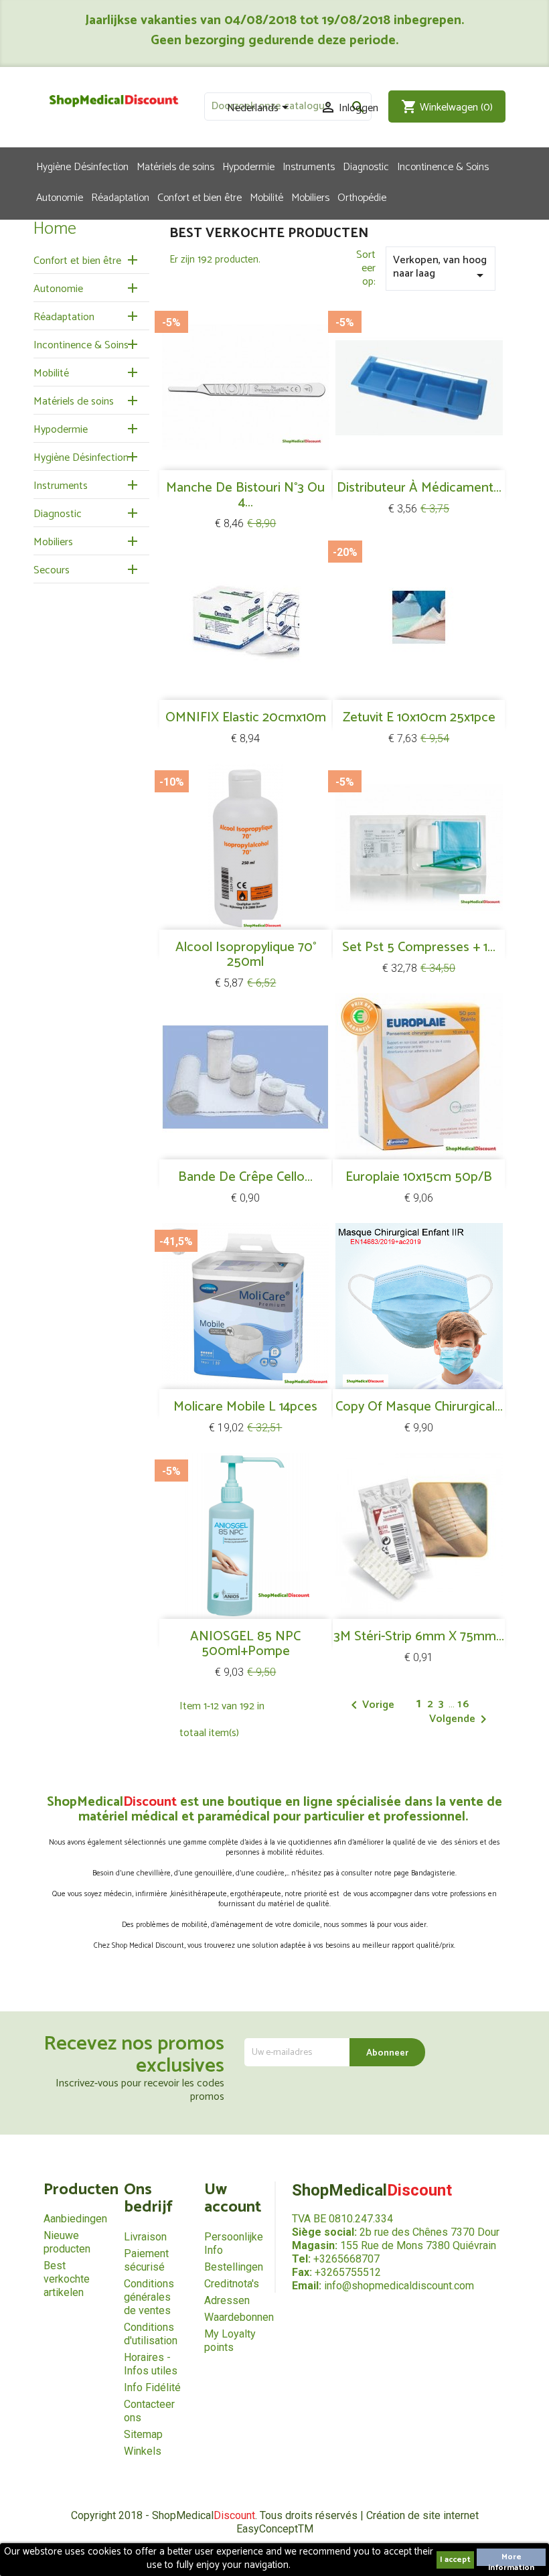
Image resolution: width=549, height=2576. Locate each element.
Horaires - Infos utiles (151, 2364)
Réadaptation (120, 197)
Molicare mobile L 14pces (245, 1407)
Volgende (460, 1719)
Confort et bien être (200, 197)
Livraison (145, 2237)
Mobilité (266, 197)
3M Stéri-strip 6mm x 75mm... (419, 1637)
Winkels (143, 2451)
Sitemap (143, 2434)
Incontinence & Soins (443, 166)
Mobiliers (310, 197)
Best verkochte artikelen (67, 2279)
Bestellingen (234, 2267)
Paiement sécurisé (146, 2260)
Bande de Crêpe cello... (245, 1177)
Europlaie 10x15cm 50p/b (419, 1177)
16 (464, 1704)
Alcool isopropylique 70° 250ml (246, 955)
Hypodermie (248, 166)
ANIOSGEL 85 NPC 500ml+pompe (245, 1644)
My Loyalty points (230, 2341)
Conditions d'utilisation (151, 2334)
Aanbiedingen (75, 2219)
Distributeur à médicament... (419, 488)
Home (55, 229)
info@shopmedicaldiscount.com (399, 2286)
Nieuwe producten (67, 2242)
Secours (52, 570)
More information (511, 2558)
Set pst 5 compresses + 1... (419, 947)
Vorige (370, 1705)
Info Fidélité (152, 2387)
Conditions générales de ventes (149, 2297)
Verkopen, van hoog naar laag (441, 267)
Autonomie (60, 197)
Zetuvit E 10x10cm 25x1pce (419, 718)
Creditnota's (232, 2284)
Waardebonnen (239, 2317)
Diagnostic (366, 166)
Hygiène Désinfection (82, 166)
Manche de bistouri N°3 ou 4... (245, 495)
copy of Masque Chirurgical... (419, 1407)
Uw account (233, 2199)
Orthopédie (362, 197)
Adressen (227, 2300)
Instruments (309, 166)
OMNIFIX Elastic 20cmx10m (246, 718)
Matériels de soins (175, 166)
